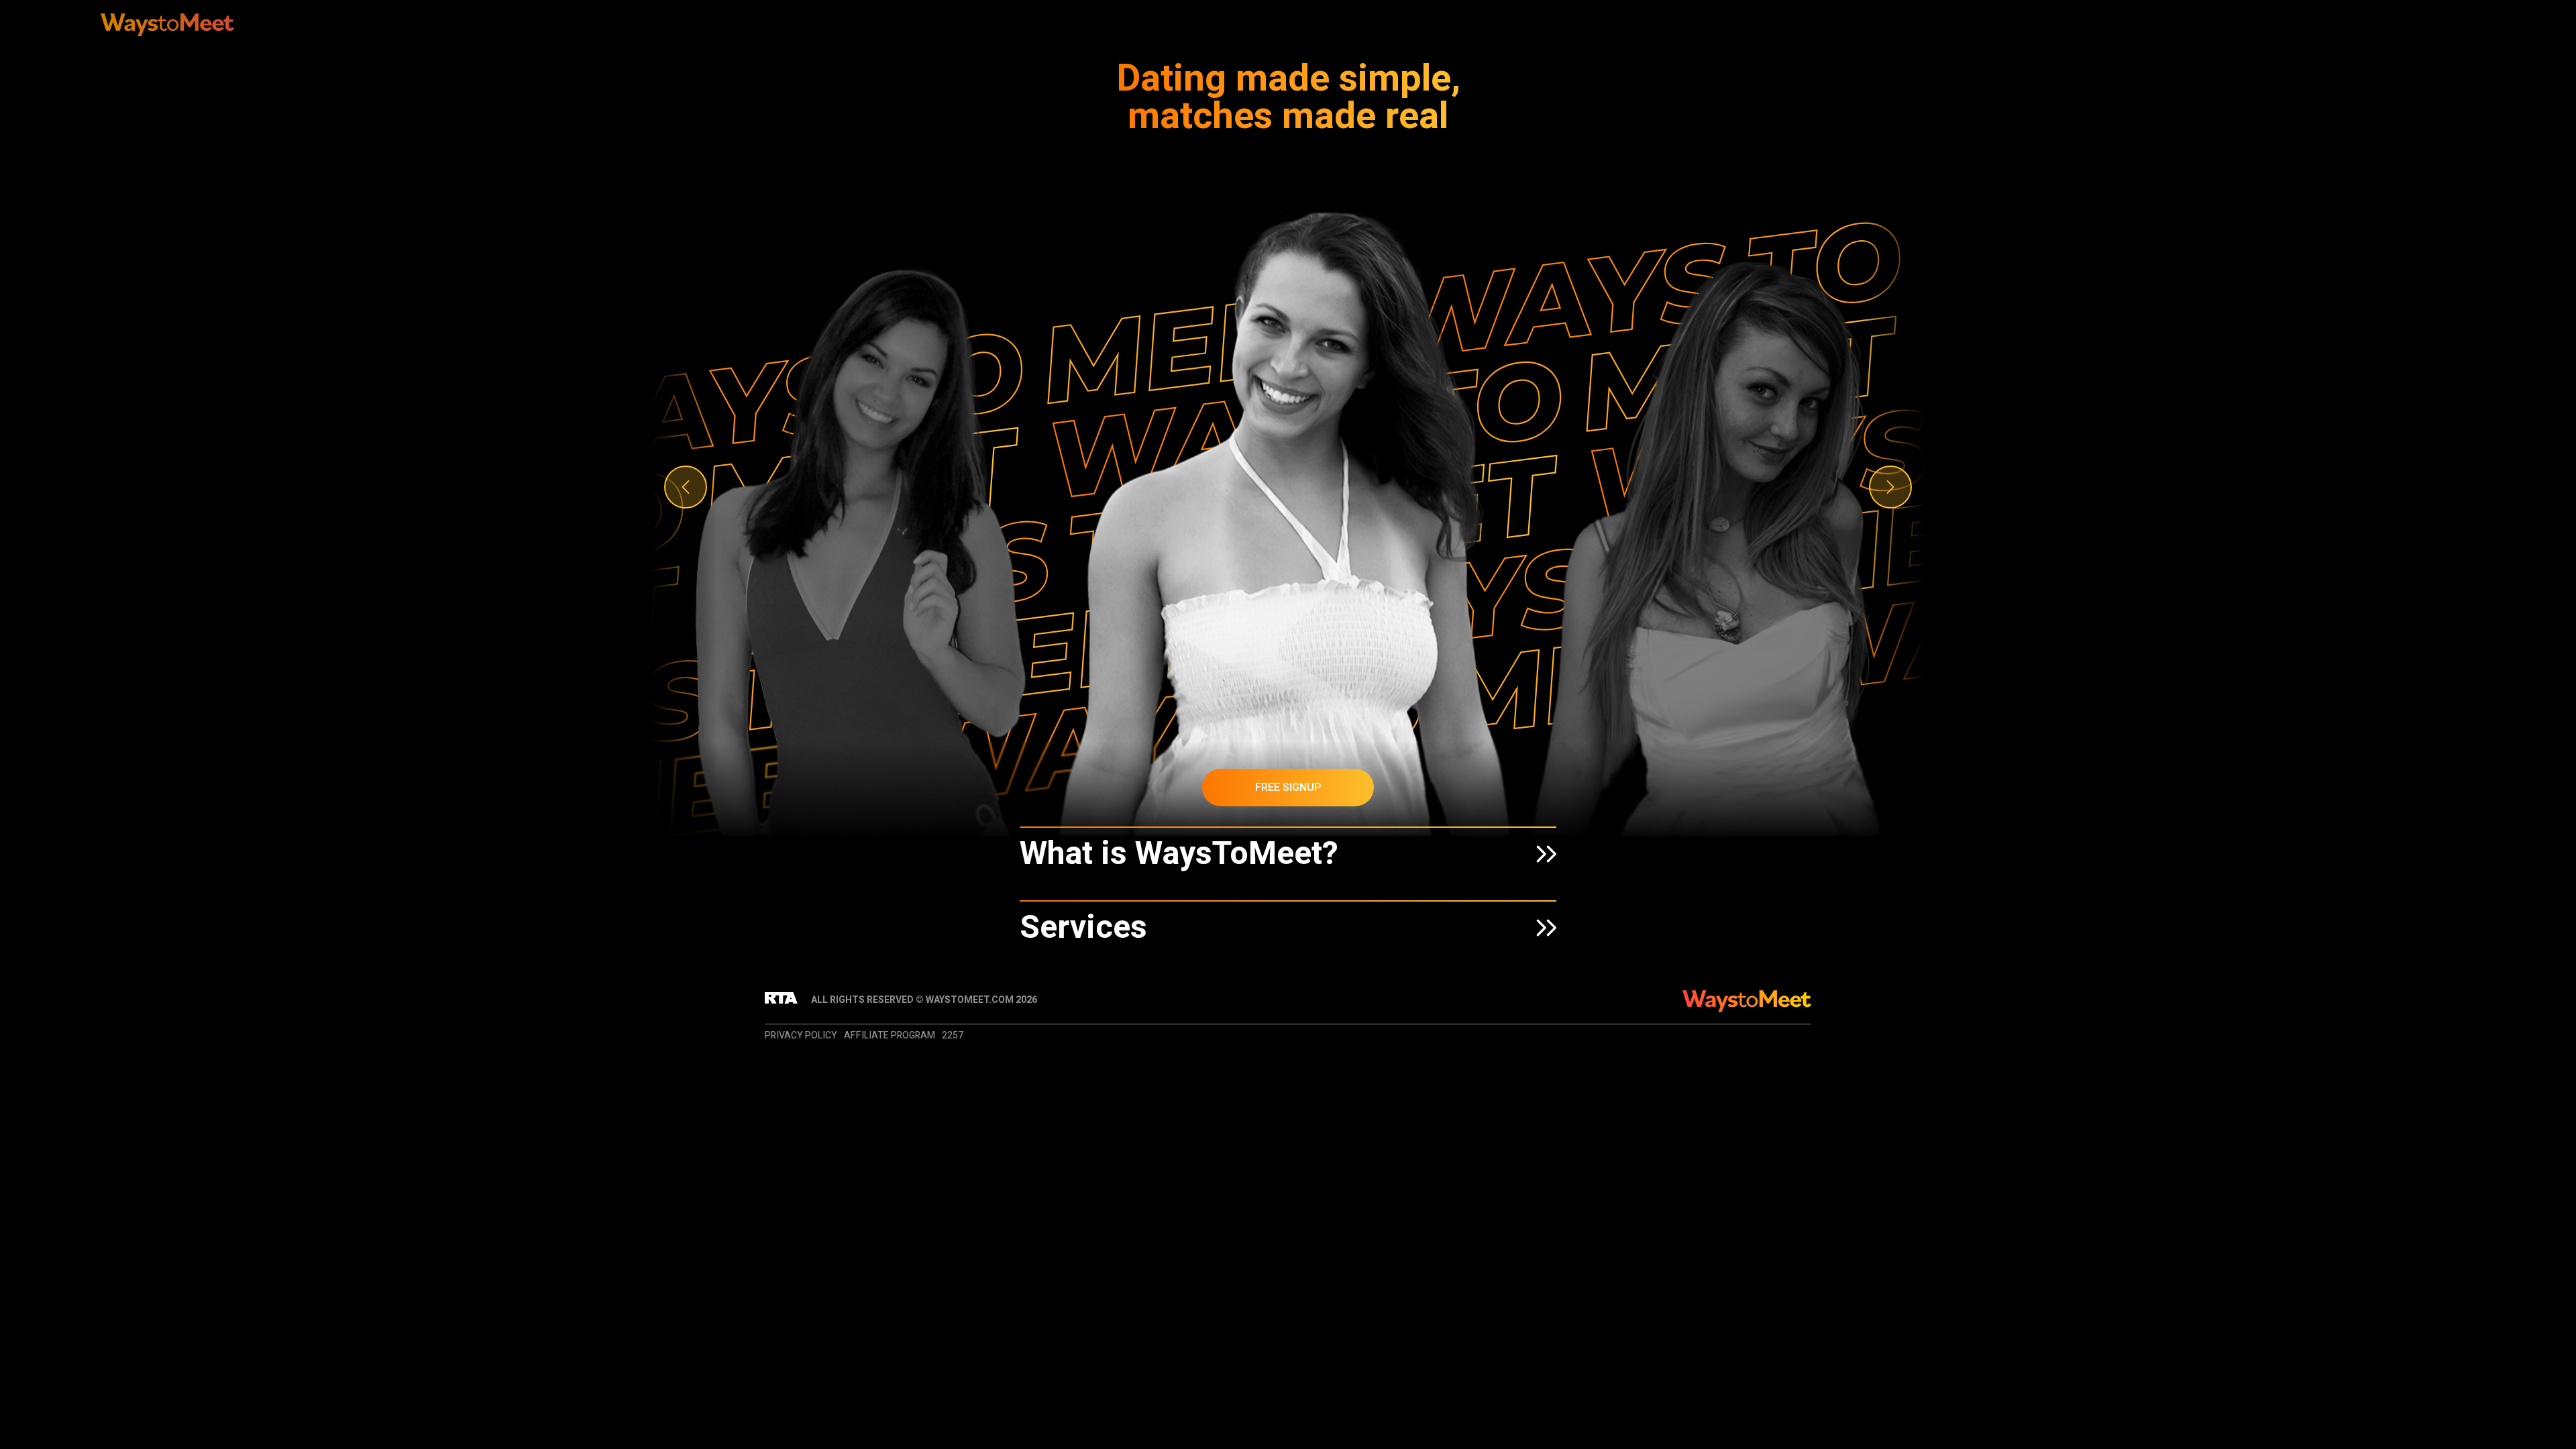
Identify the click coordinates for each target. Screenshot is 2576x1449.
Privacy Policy (801, 1035)
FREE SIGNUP (1288, 788)
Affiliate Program (890, 1035)
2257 (953, 1035)
